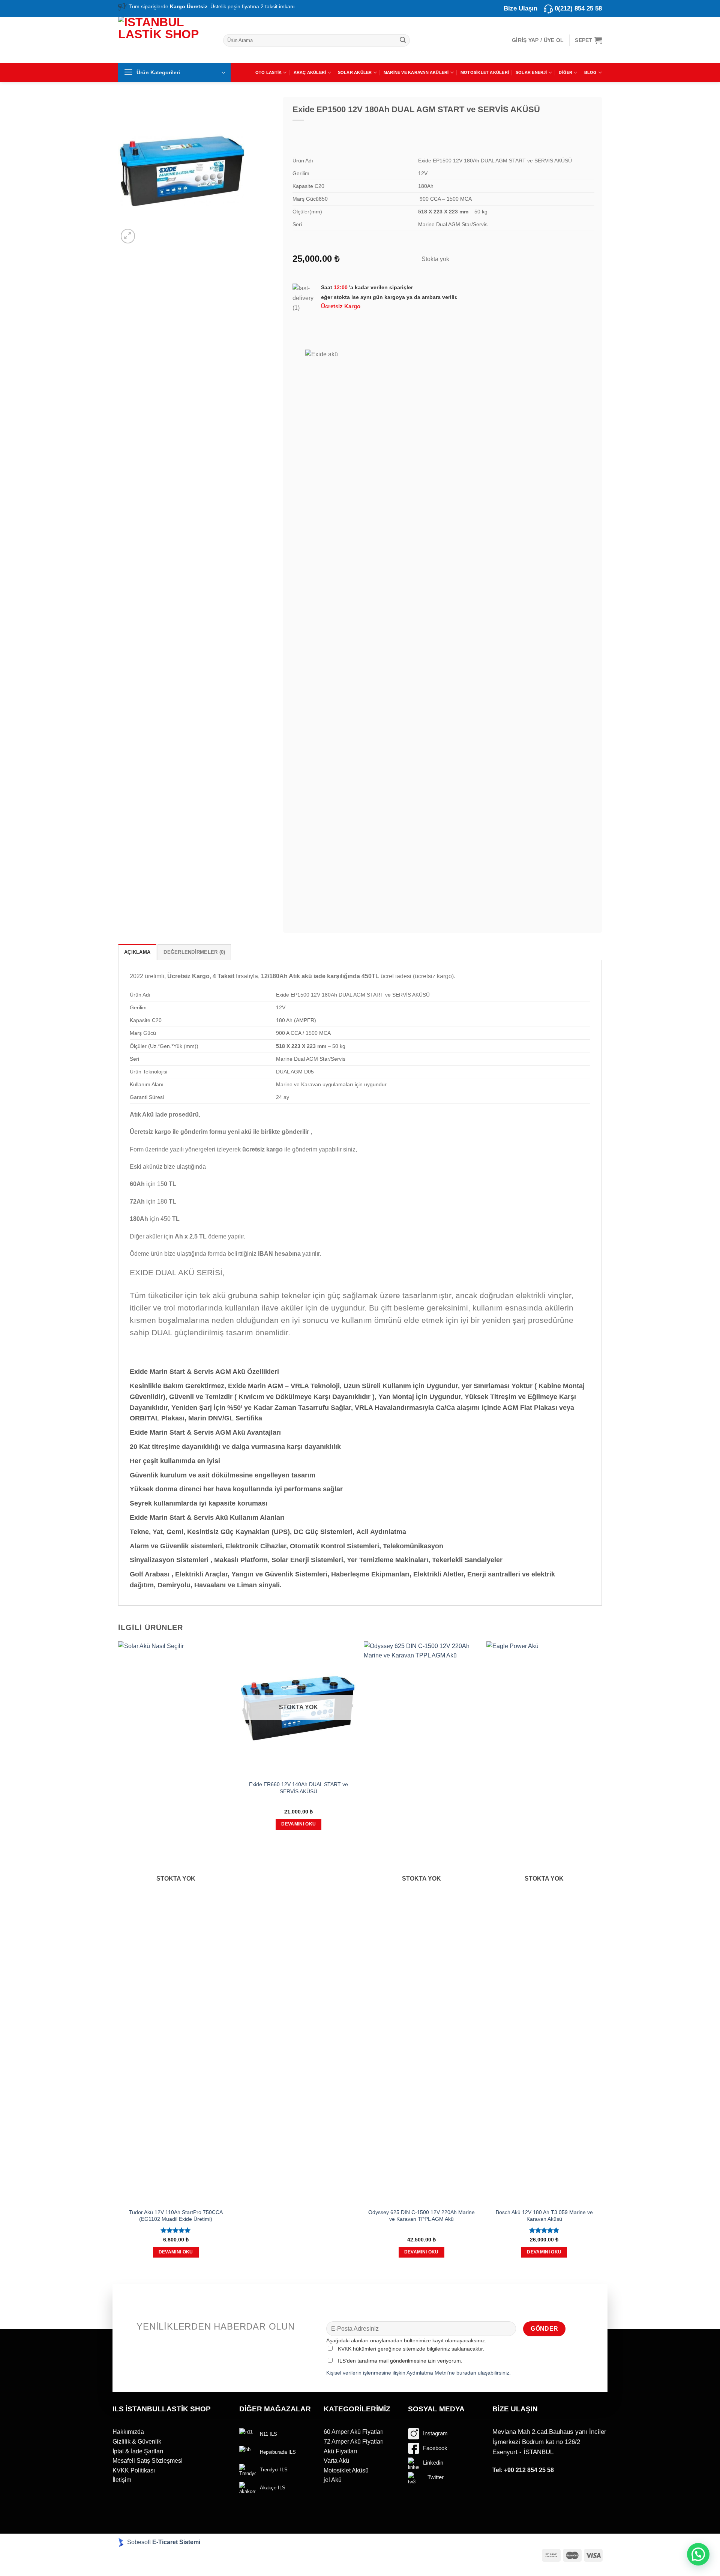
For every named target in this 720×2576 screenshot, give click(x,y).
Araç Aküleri (310, 72)
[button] (698, 2554)
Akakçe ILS (273, 2488)
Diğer (565, 72)
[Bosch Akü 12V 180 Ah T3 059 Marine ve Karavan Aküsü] (544, 1923)
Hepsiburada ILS (278, 2452)
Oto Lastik (268, 72)
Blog (591, 72)
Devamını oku (176, 2252)
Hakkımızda (128, 2432)
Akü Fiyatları (340, 2451)
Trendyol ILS (274, 2470)
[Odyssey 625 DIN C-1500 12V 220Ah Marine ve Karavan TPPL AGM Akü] (421, 1923)
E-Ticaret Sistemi (177, 2542)
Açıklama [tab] (137, 952)
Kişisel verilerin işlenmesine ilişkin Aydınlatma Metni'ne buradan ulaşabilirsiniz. (418, 2373)
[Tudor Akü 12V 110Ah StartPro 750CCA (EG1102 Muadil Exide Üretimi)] (176, 1923)
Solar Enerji (531, 72)
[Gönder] (403, 40)
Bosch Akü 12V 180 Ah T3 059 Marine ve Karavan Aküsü (544, 2216)
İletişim (122, 2480)
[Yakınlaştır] (128, 236)
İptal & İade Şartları (138, 2451)
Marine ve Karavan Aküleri (416, 72)
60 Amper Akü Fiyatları (354, 2432)
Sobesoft (138, 2542)
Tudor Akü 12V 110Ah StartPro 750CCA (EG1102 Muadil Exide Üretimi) (176, 2216)
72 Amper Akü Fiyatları (354, 2442)
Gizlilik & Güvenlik (137, 2442)
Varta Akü (336, 2461)
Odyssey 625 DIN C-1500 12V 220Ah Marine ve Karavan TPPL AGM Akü (421, 2216)
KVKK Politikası (134, 2470)
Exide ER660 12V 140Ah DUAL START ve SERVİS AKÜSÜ (298, 1788)
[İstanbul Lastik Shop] (165, 39)
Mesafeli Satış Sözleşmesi (148, 2461)
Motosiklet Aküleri (485, 72)
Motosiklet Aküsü (346, 2470)
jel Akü (333, 2480)
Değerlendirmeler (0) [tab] (194, 952)
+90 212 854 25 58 (529, 2470)
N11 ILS (268, 2434)
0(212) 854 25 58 (578, 8)
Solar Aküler (355, 72)
